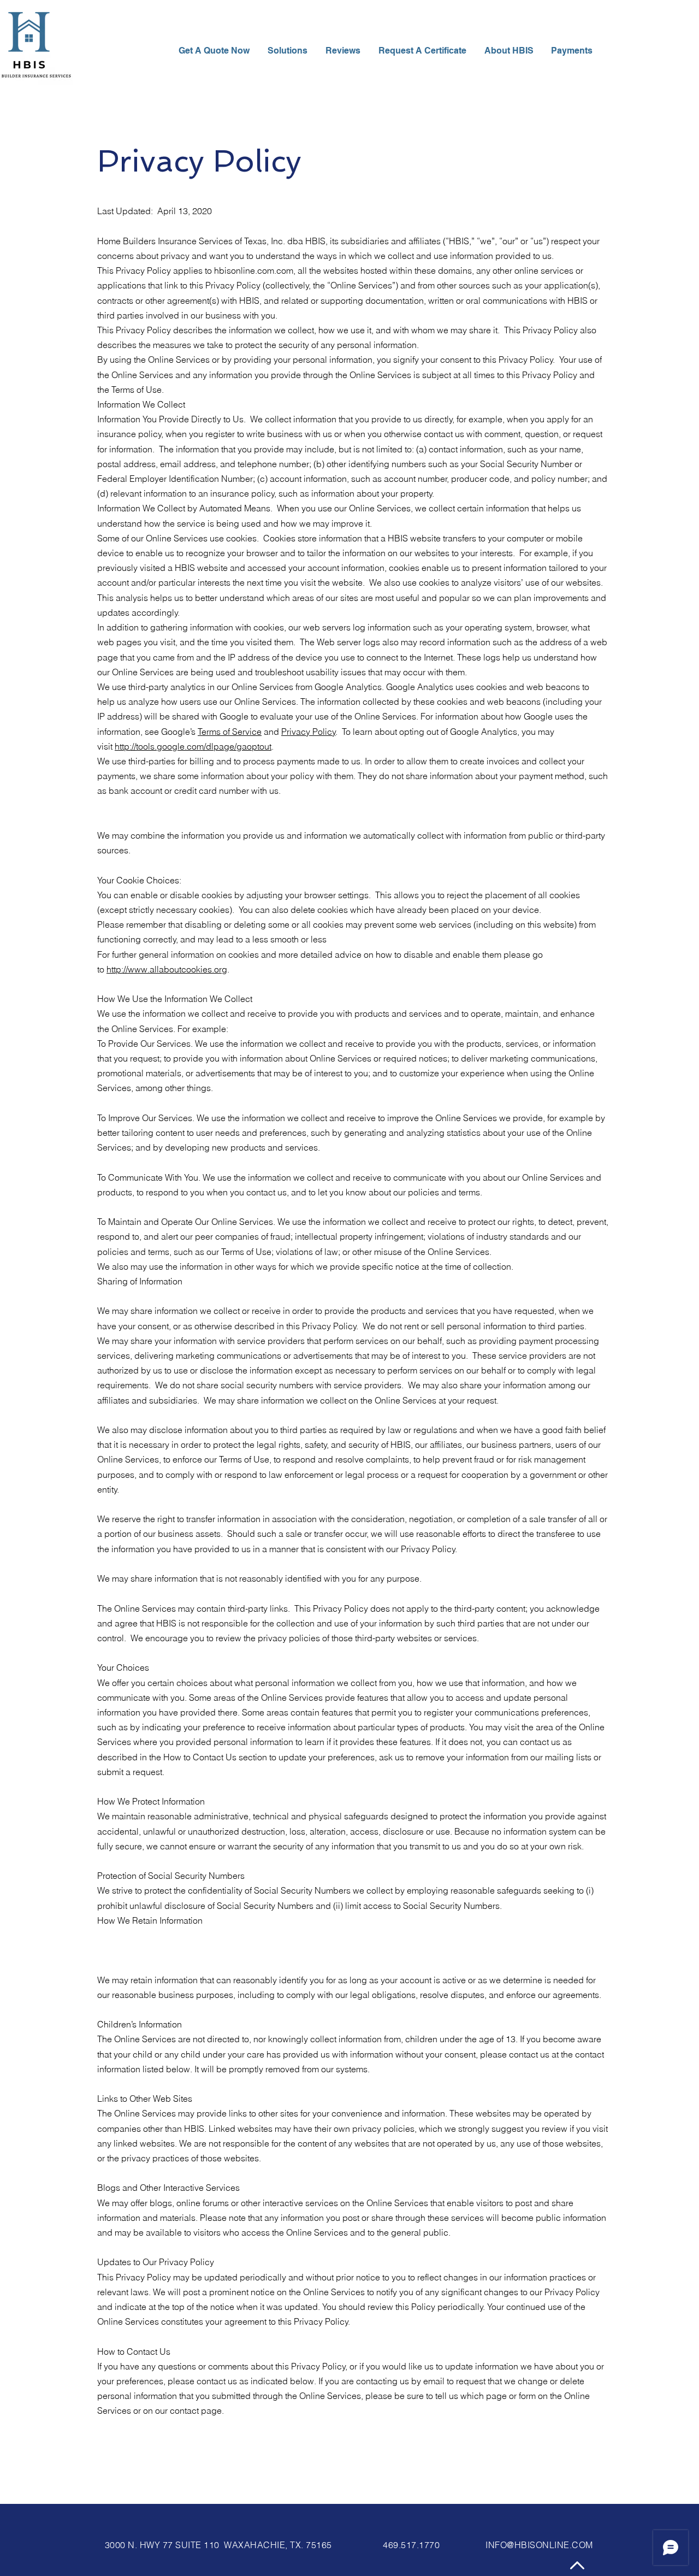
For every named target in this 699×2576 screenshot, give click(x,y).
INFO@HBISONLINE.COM (539, 2545)
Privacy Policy (309, 732)
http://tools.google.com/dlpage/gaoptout (193, 746)
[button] (510, 51)
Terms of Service (230, 732)
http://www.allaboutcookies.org (167, 969)
